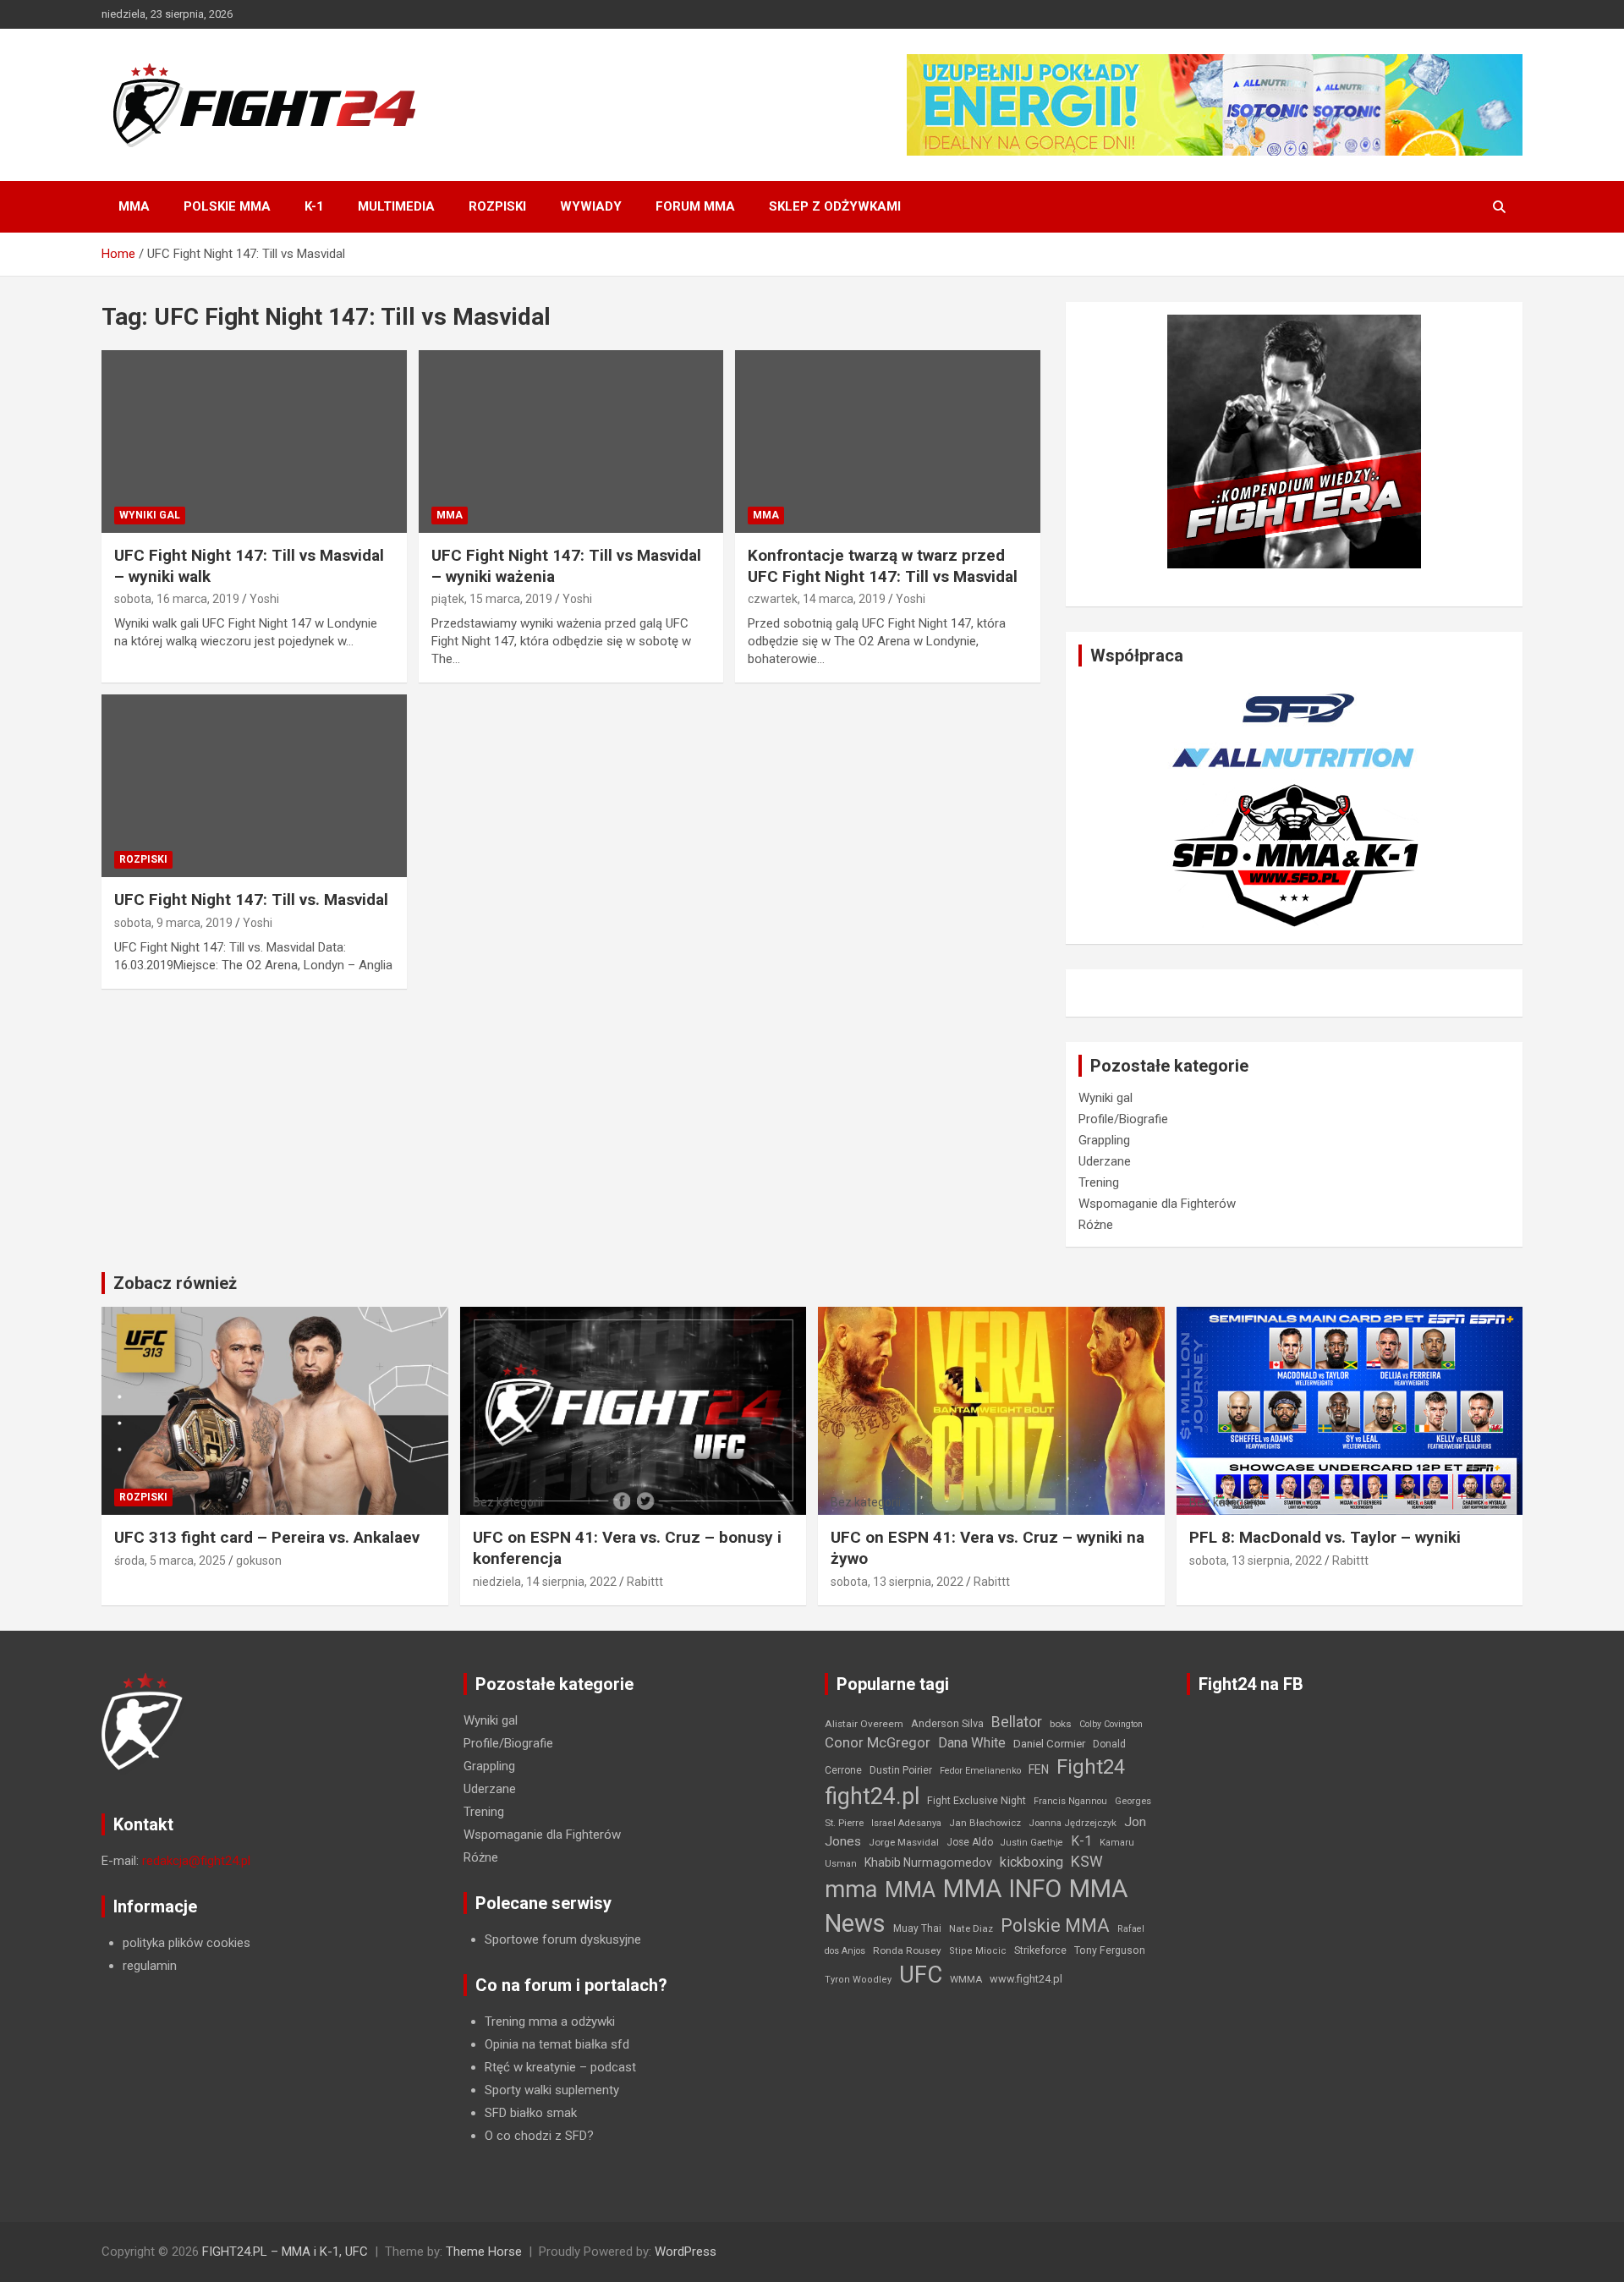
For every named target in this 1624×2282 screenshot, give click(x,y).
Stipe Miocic (978, 1951)
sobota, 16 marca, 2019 (177, 599)
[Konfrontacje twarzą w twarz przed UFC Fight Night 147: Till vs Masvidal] (888, 442)
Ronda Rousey (907, 1950)
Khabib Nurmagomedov (928, 1862)
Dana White (972, 1743)
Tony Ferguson (1110, 1950)
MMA (134, 206)
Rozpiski (497, 206)
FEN (1039, 1769)
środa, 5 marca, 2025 (170, 1561)
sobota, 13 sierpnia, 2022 (897, 1582)
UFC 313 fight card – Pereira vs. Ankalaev (267, 1537)
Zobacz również (175, 1283)
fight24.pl (872, 1797)
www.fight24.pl (1026, 1979)
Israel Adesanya (906, 1823)
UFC (921, 1975)
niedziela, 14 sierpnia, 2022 (545, 1582)
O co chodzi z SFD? (539, 2136)
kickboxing (1031, 1862)
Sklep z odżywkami (835, 206)
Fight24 (1091, 1767)
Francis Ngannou (1070, 1801)
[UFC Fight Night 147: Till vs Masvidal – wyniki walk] (254, 442)
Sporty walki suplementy (552, 2090)
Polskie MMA (227, 206)
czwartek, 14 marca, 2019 (817, 599)
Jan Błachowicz (985, 1823)
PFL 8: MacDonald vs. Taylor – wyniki (1325, 1537)
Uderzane (1105, 1161)
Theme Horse (484, 2252)
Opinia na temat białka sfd (557, 2044)
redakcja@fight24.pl (196, 1861)
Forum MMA (695, 206)
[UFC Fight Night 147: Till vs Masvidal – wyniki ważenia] (571, 442)
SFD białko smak (531, 2113)
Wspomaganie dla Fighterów (1157, 1204)
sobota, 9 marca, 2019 (173, 923)
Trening (1099, 1182)
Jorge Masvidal (904, 1842)
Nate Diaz (971, 1928)
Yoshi (264, 599)
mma (851, 1890)
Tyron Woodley (858, 1980)
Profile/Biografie (1123, 1119)
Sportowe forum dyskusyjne (563, 1939)
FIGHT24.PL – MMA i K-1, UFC (285, 2252)
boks (1061, 1724)
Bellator (1017, 1722)
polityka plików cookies (187, 1943)
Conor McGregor (878, 1743)
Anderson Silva (947, 1723)
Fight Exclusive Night (977, 1801)
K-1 (314, 206)
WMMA (966, 1979)
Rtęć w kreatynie (530, 2067)
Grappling (1104, 1140)
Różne (1096, 1225)
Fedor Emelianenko (980, 1771)
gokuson (259, 1561)
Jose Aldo (970, 1842)
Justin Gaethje (1032, 1843)
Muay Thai (917, 1928)
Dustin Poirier (901, 1770)
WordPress (686, 2252)
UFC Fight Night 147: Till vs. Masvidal (251, 900)
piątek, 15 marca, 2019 (492, 599)
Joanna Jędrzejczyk (1073, 1823)
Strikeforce (1040, 1950)
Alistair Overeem (864, 1724)
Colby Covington (1111, 1724)
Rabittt (645, 1582)
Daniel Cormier (1049, 1744)
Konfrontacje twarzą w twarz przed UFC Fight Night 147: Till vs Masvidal (883, 566)
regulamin (150, 1966)
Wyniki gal (150, 515)
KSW (1087, 1862)
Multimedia (396, 206)
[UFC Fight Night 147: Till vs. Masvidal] (254, 786)
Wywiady (591, 206)
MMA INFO (1002, 1889)
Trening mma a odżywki (550, 2021)
